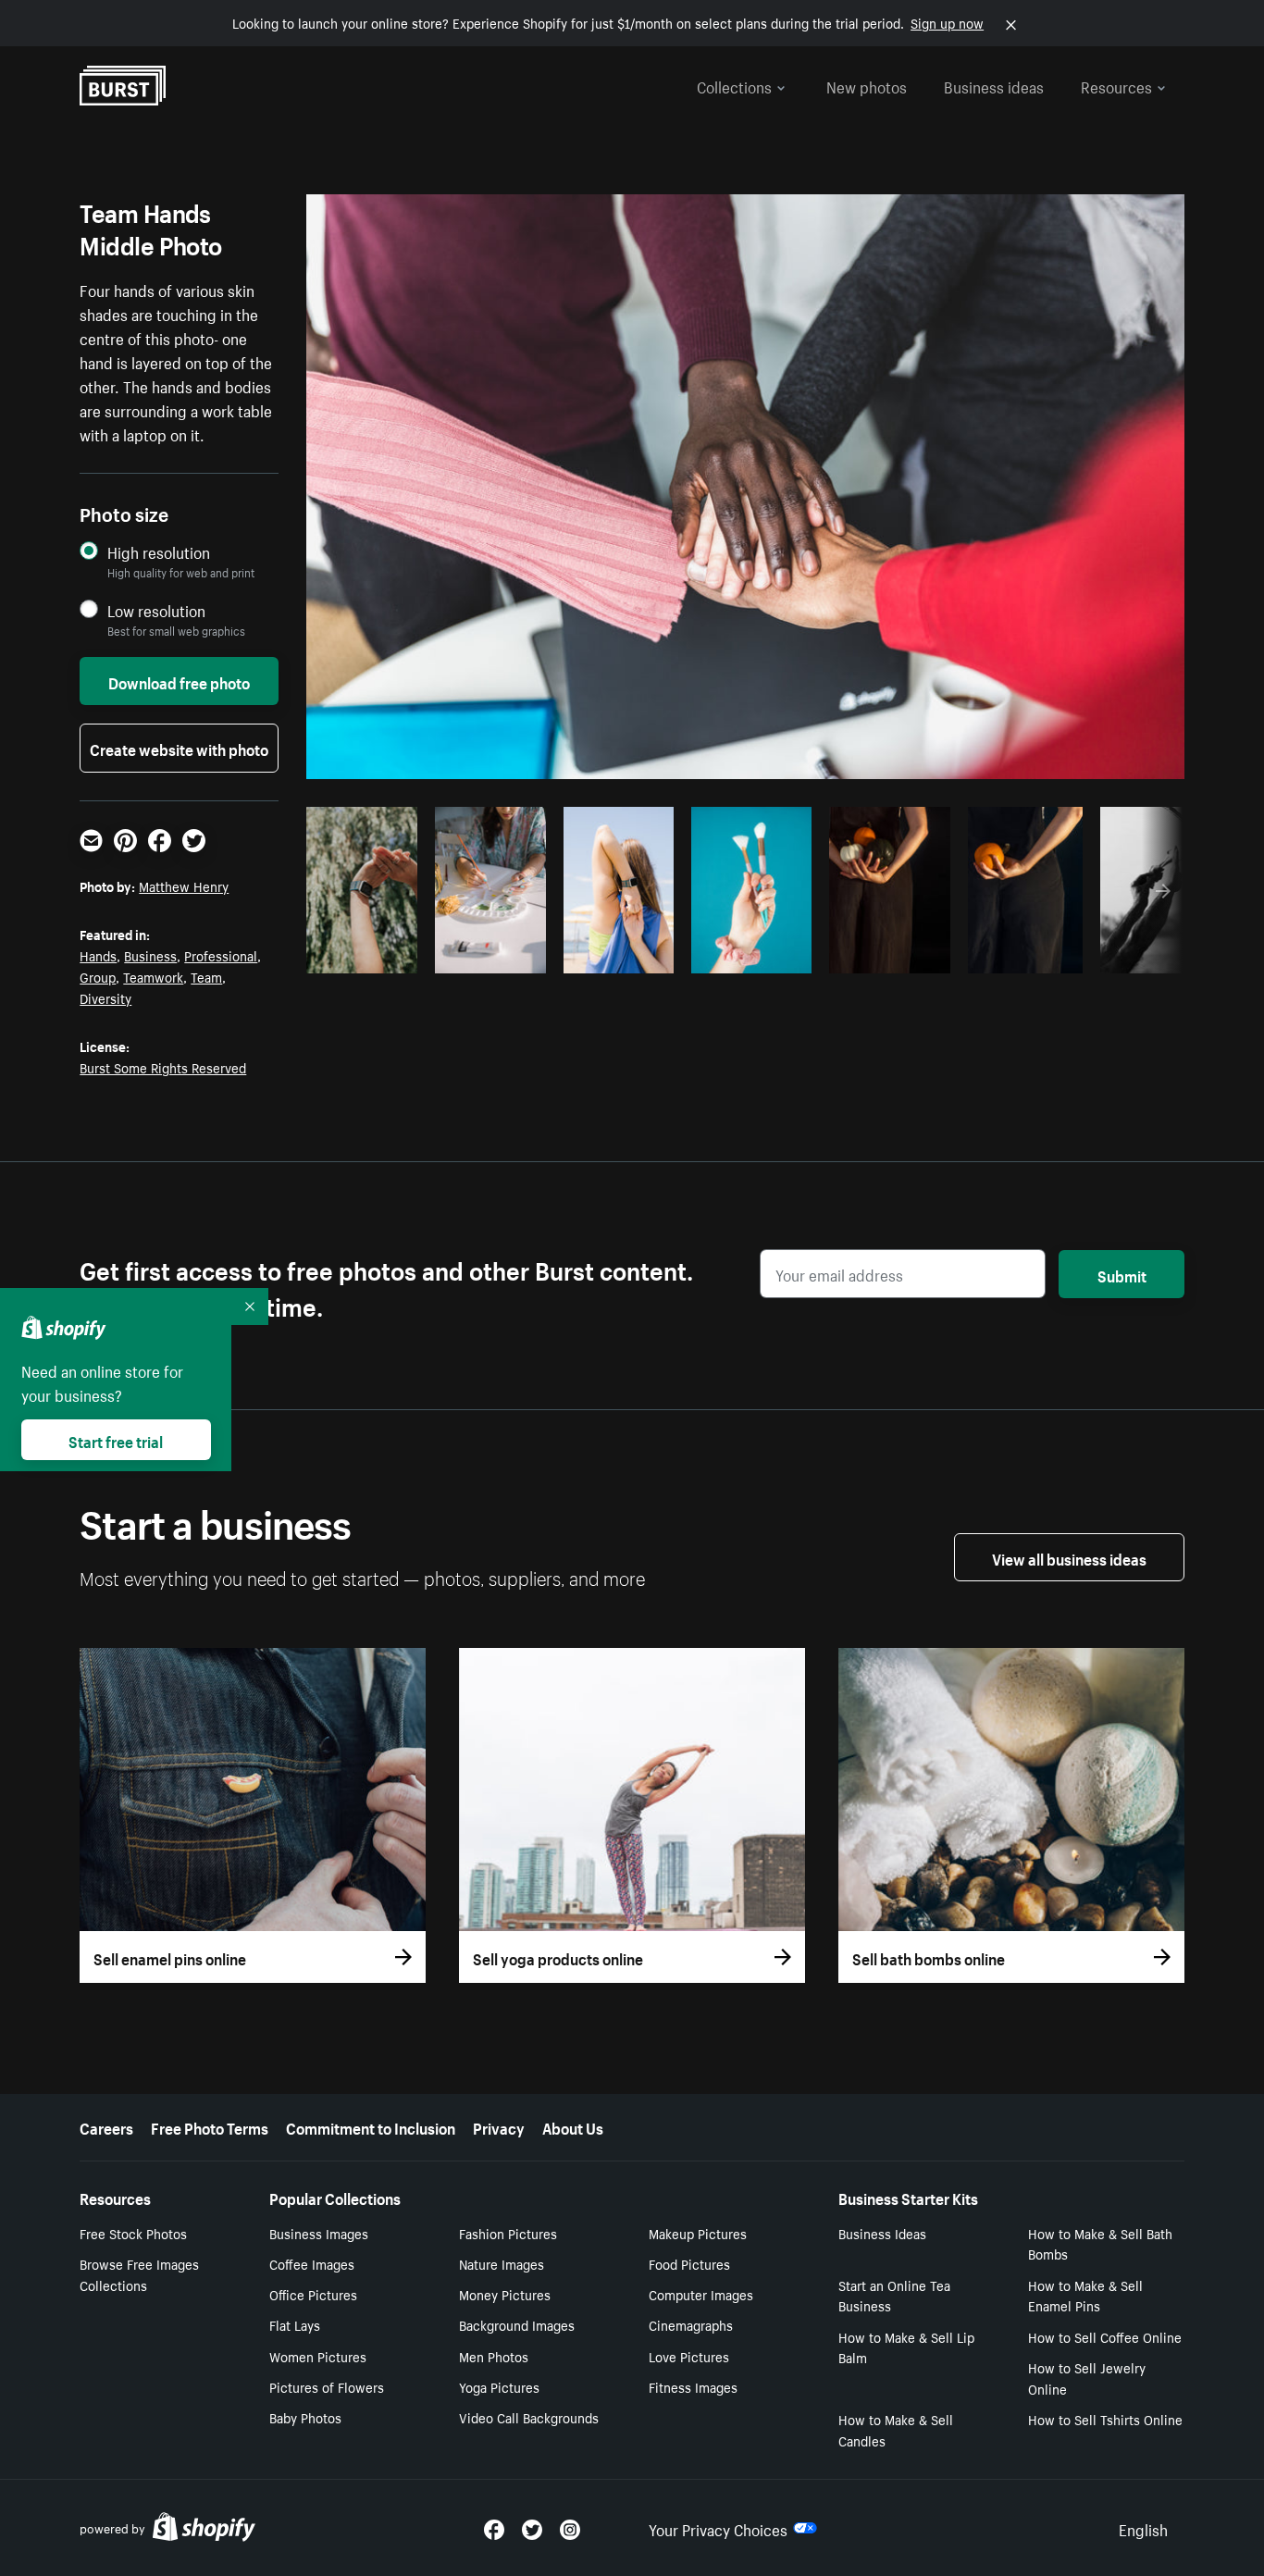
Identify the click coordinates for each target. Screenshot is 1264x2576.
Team (206, 976)
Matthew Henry (184, 885)
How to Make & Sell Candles (896, 2429)
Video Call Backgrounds (529, 2417)
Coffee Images (312, 2263)
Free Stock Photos (133, 2233)
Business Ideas (882, 2233)
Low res (368, 954)
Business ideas (994, 85)
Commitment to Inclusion (371, 2126)
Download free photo (179, 681)
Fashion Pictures (508, 2233)
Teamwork (153, 976)
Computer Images (701, 2294)
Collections (734, 85)
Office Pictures (313, 2294)
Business (150, 955)
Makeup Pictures (698, 2233)
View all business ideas (1069, 1557)
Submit (1122, 1274)
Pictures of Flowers (327, 2386)
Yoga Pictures (499, 2386)
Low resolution (156, 610)
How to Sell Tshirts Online (1105, 2419)
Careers (106, 2126)
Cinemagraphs (691, 2324)
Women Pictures (318, 2356)
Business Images (319, 2233)
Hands (98, 955)
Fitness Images (693, 2386)
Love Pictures (689, 2356)
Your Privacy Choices (718, 2528)
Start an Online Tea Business (894, 2295)
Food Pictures (689, 2263)
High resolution (159, 552)
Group (98, 976)
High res (690, 954)
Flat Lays (295, 2324)
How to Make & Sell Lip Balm (906, 2347)
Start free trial (116, 1440)
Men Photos (494, 2356)
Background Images (517, 2324)
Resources (1116, 85)
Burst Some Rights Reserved (163, 1067)
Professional (221, 955)
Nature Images (502, 2263)
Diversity (105, 997)
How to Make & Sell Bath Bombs (1100, 2243)
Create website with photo (179, 748)
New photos (867, 85)
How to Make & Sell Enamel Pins (1085, 2295)
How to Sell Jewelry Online (1087, 2378)
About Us (573, 2126)
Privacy (499, 2126)
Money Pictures (505, 2294)
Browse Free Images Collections (139, 2274)
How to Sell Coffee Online (1105, 2336)
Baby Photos (305, 2417)
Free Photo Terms (210, 2126)
